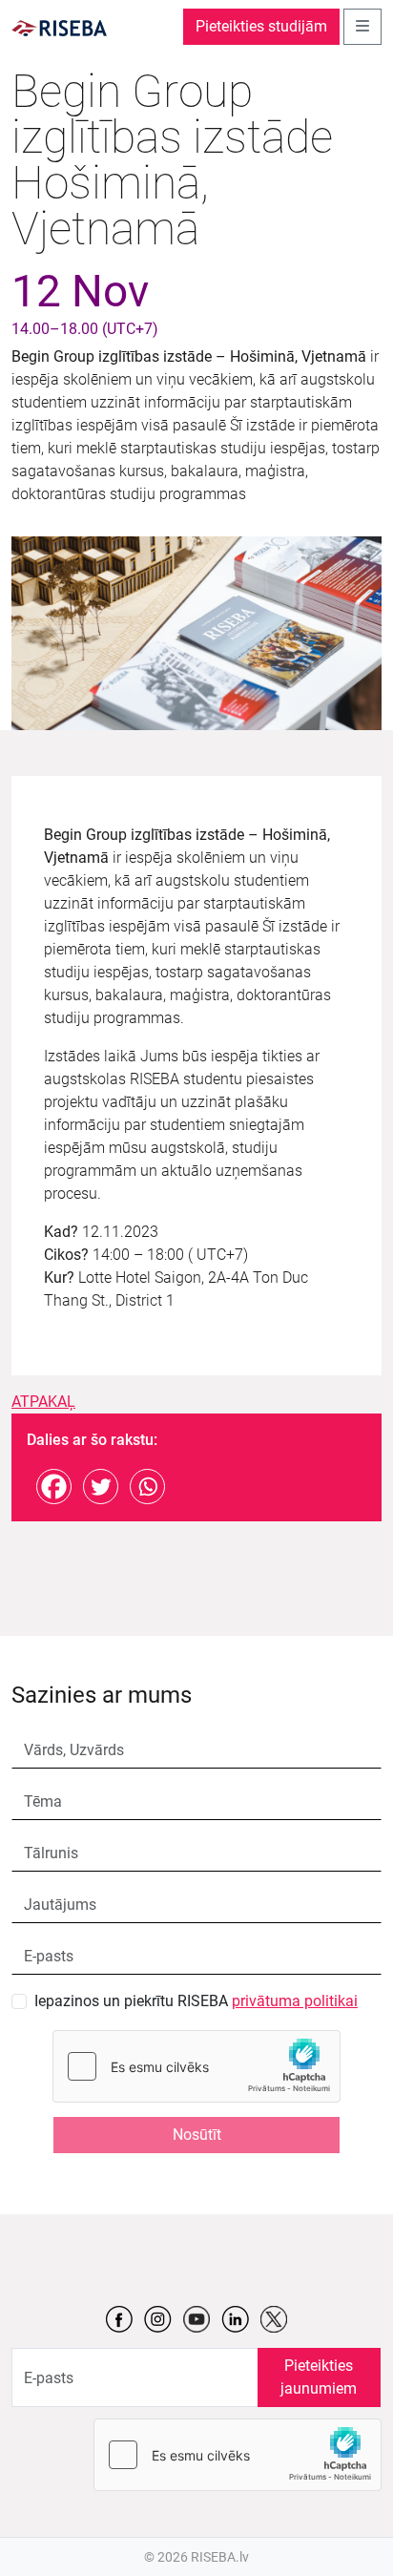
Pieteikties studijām (261, 26)
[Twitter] (101, 1487)
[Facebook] (54, 1487)
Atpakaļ (43, 1402)
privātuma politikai (295, 2001)
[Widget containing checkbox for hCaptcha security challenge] (196, 2066)
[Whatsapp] (147, 1487)
